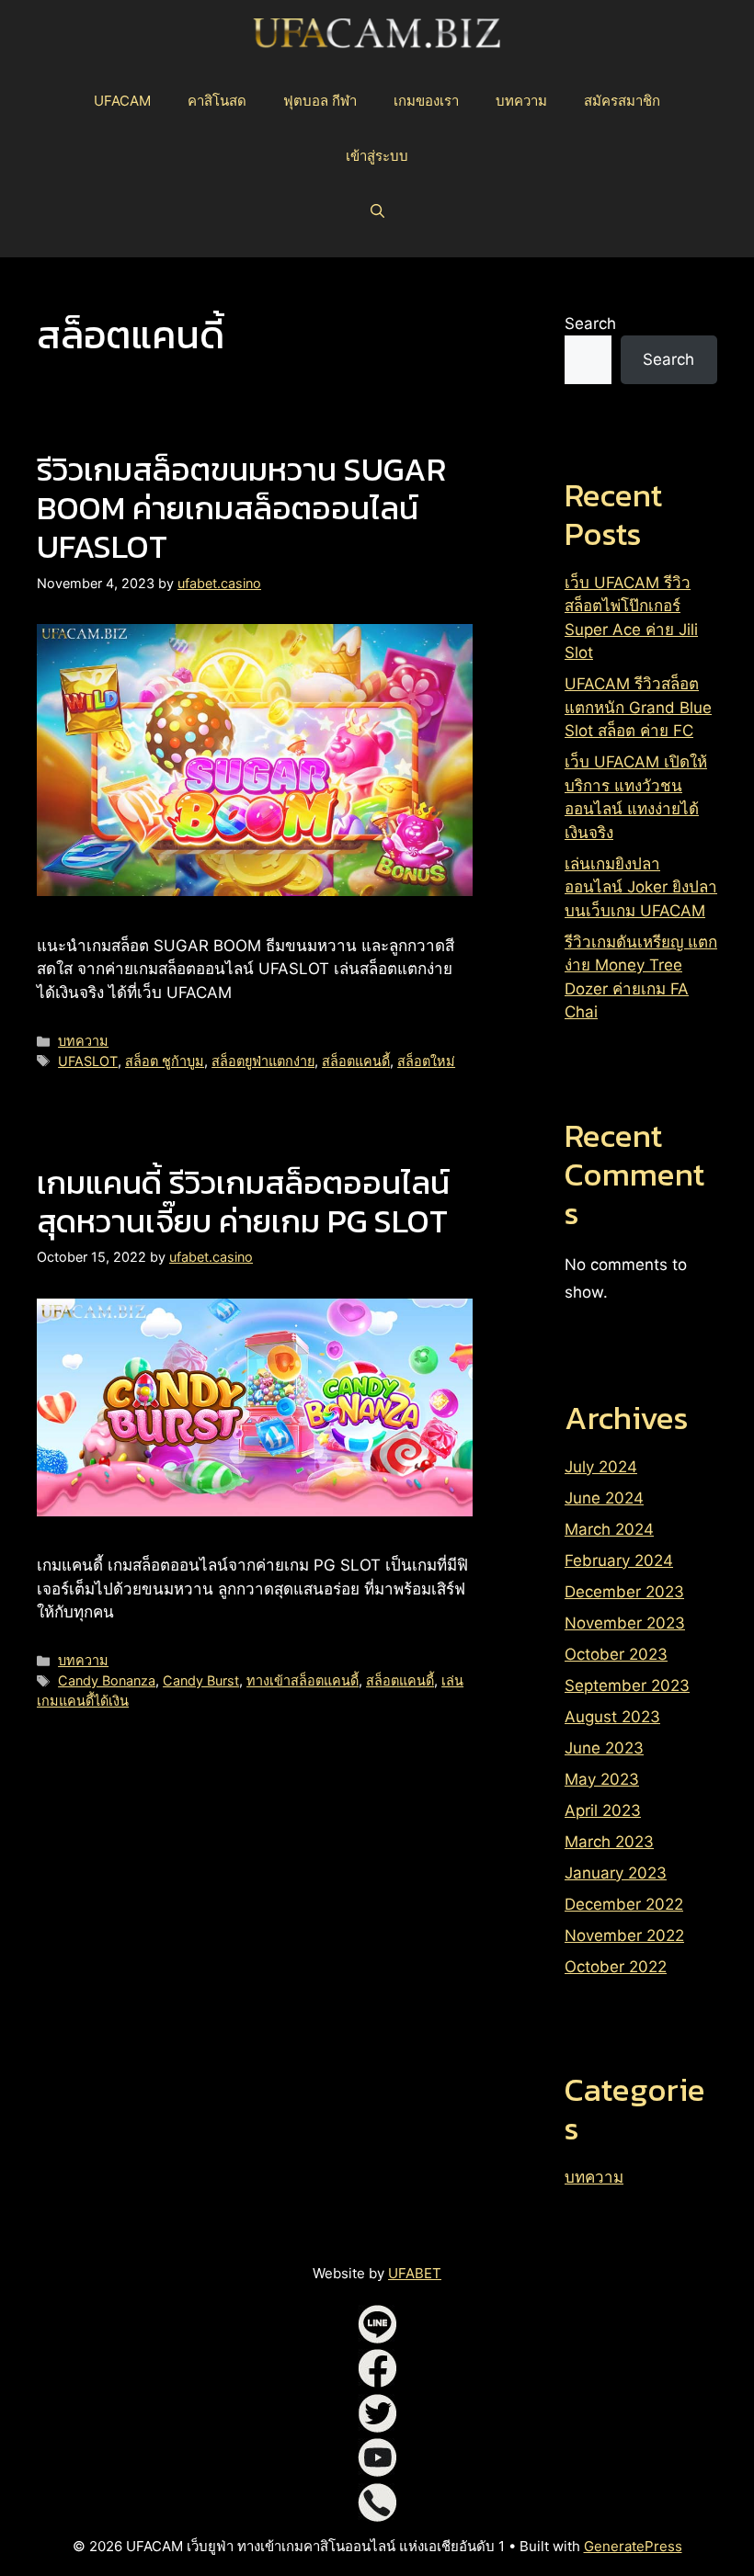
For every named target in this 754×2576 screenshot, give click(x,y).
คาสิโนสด (217, 101)
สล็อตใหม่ (426, 1061)
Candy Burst (201, 1680)
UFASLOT (88, 1061)
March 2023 (609, 1842)
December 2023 (624, 1592)
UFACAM (122, 101)
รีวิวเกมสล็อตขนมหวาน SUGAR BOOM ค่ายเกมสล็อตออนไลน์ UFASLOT (241, 508)
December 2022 (624, 1904)
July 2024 (601, 1467)
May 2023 (602, 1779)
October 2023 (616, 1654)
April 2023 (603, 1810)
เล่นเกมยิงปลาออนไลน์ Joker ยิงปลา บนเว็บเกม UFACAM (641, 887)
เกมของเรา (426, 101)
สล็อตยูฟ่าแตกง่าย (263, 1061)
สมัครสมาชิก (622, 101)
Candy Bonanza (107, 1680)
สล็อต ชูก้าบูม (165, 1061)
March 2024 (609, 1529)
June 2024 (604, 1498)
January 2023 (616, 1873)
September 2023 (627, 1685)
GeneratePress (633, 2546)
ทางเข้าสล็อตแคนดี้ (303, 1680)
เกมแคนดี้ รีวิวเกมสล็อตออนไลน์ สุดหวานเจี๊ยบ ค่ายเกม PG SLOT (243, 1202)
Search (590, 323)
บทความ (521, 101)
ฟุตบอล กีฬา (320, 101)
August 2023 (612, 1717)
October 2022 (616, 1967)
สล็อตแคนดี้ (356, 1061)
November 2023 (625, 1623)
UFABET (415, 2273)
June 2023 (604, 1748)
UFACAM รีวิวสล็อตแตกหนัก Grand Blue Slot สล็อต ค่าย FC (638, 707)
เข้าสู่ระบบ (377, 156)
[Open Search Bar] (377, 211)
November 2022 (624, 1935)
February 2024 (619, 1560)
